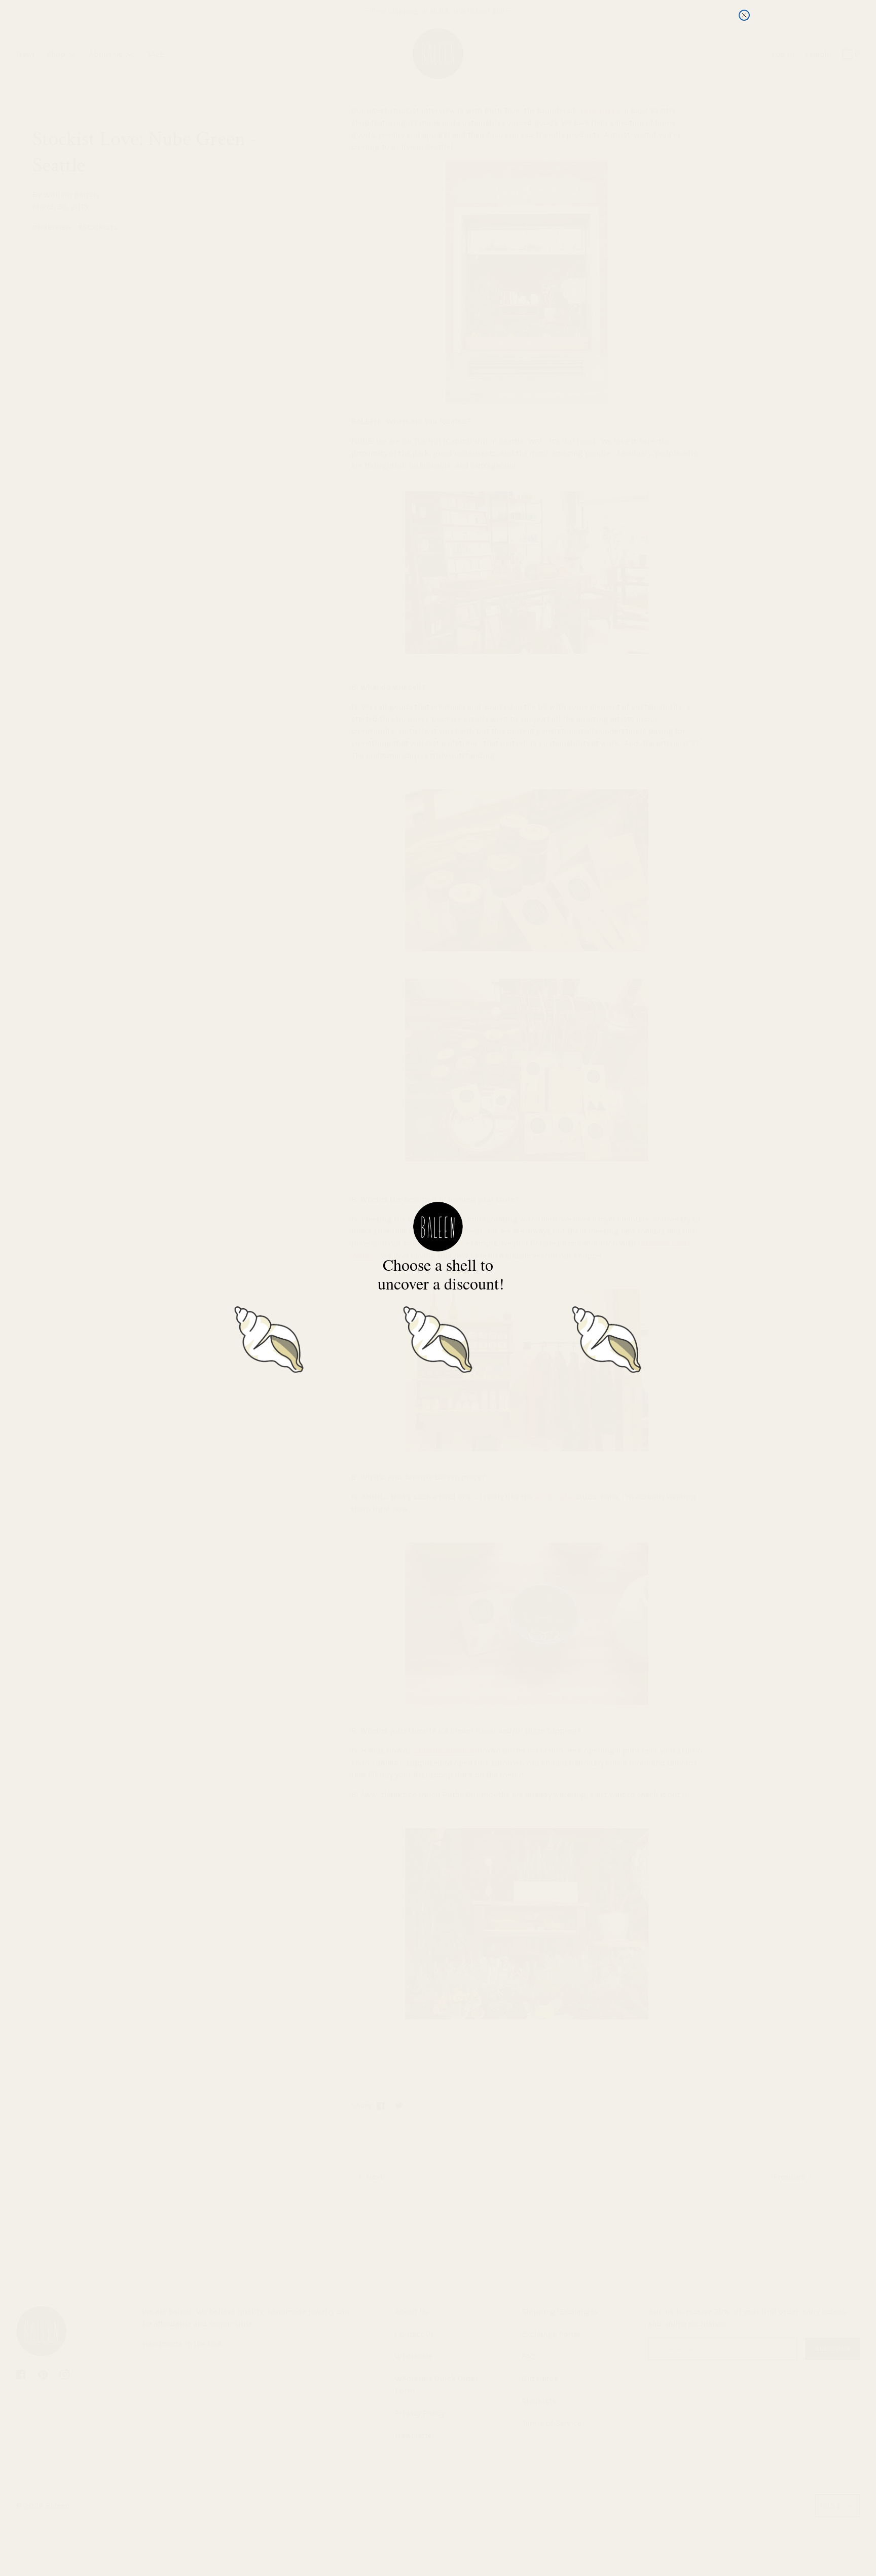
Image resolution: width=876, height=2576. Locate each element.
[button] (269, 1337)
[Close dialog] (744, 15)
